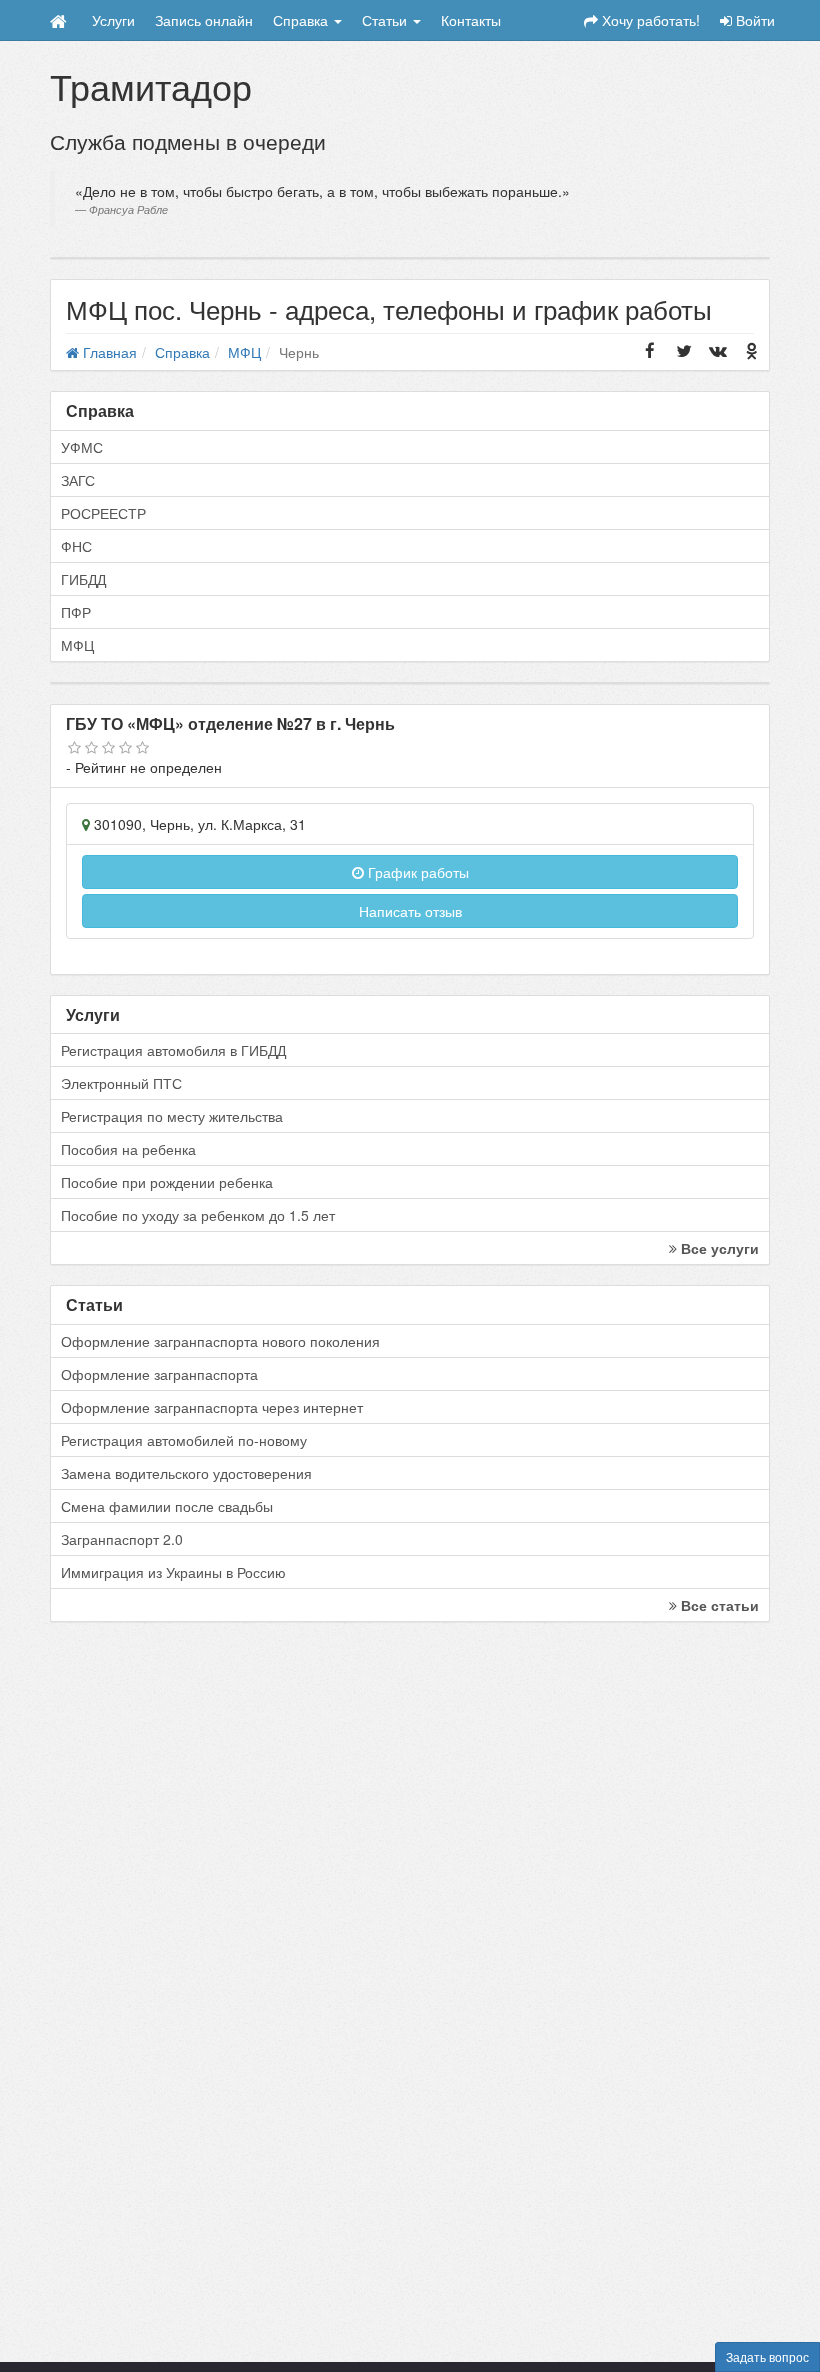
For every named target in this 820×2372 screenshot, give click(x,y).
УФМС (82, 447)
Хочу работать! (649, 20)
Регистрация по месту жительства (172, 1116)
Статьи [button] (386, 20)
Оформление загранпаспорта (159, 1374)
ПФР (76, 612)
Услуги (113, 20)
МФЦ (77, 645)
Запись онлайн (204, 20)
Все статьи (718, 1605)
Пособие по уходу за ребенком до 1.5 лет (198, 1215)
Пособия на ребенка (128, 1149)
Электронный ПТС (121, 1083)
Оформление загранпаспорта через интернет (212, 1407)
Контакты (471, 20)
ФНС (76, 546)
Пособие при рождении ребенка (167, 1182)
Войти (753, 20)
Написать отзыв (410, 911)
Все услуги (718, 1248)
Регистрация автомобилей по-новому (184, 1440)
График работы (416, 872)
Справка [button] (302, 20)
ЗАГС (78, 480)
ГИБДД (83, 579)
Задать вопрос (767, 2356)
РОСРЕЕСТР (103, 513)
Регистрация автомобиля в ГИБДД (173, 1050)
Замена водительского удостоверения (186, 1473)
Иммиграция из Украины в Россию (173, 1572)
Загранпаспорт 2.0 (122, 1539)
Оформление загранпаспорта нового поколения (220, 1341)
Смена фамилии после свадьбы (167, 1506)
